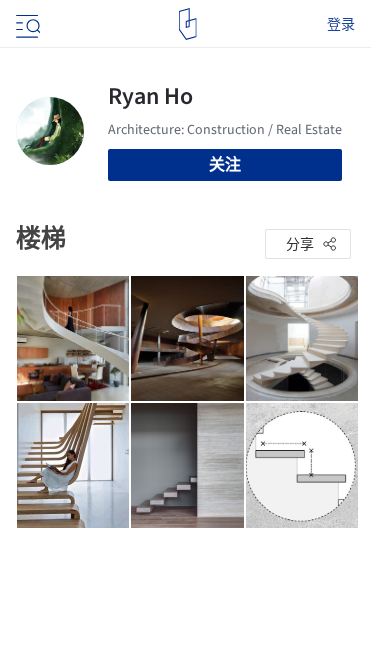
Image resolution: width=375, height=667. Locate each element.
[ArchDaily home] (187, 24)
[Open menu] (26, 24)
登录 (341, 24)
